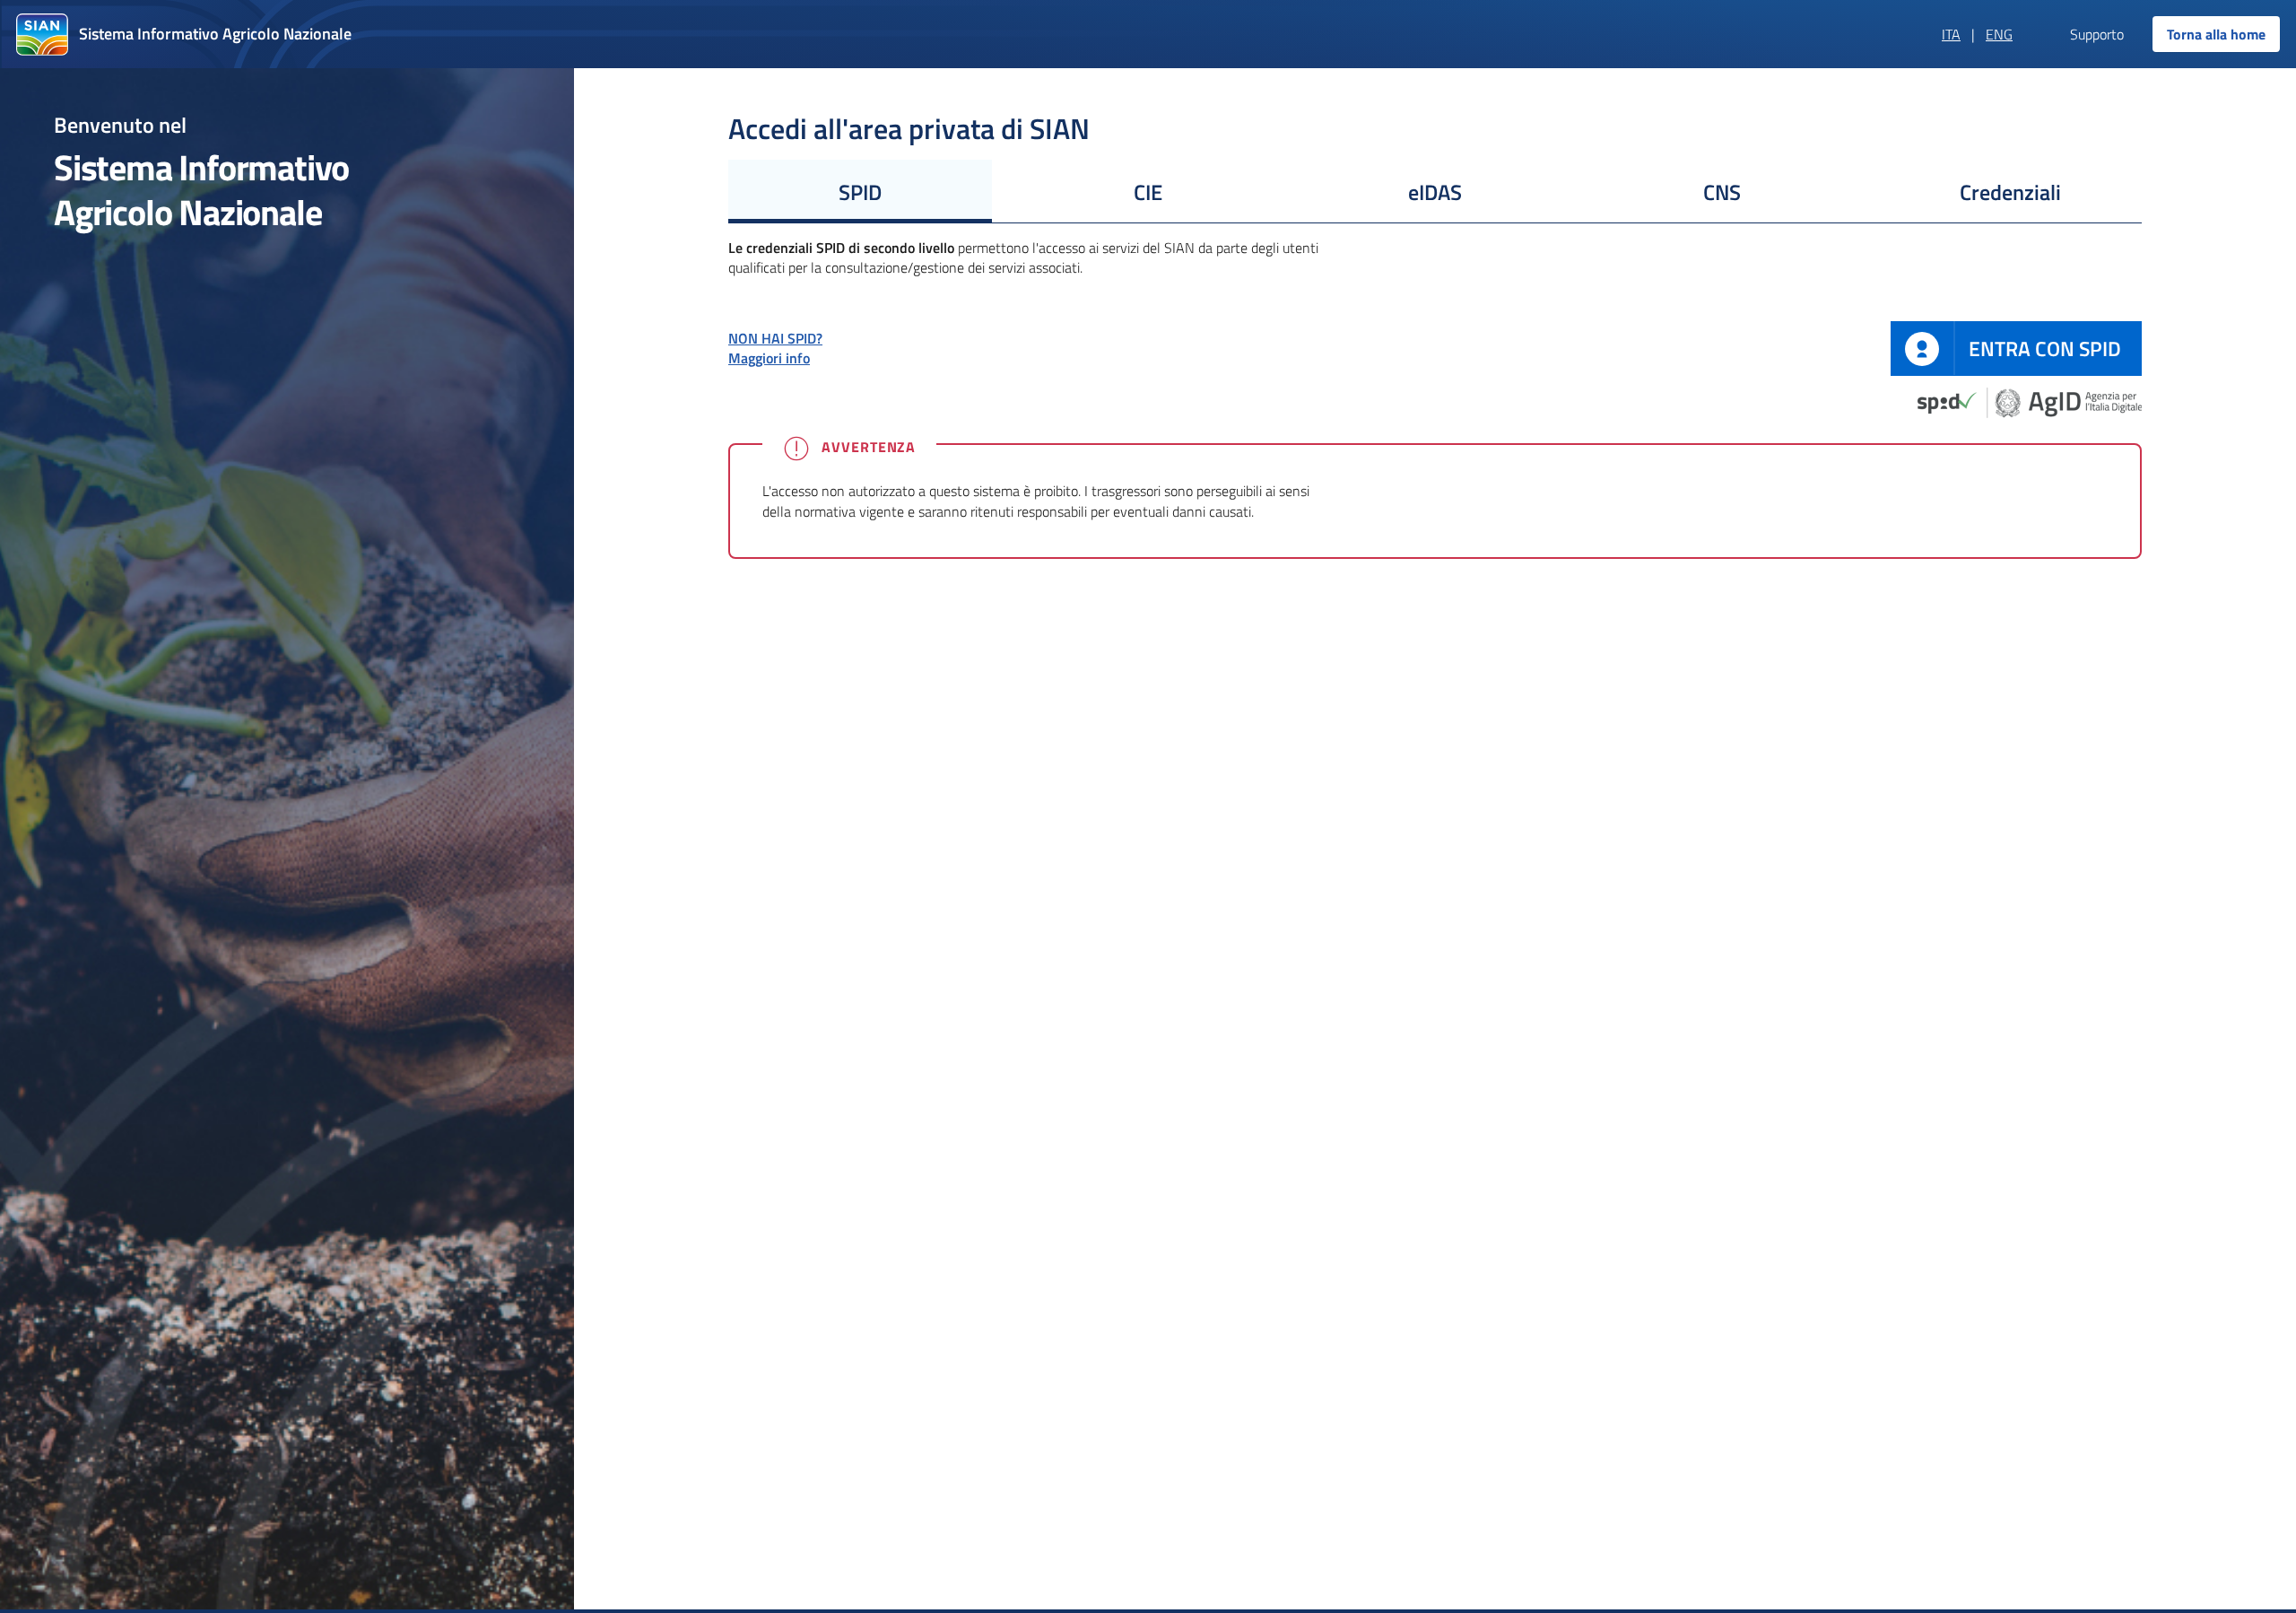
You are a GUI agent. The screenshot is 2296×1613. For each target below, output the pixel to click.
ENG (1999, 34)
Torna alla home (2216, 34)
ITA (1951, 34)
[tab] (860, 191)
